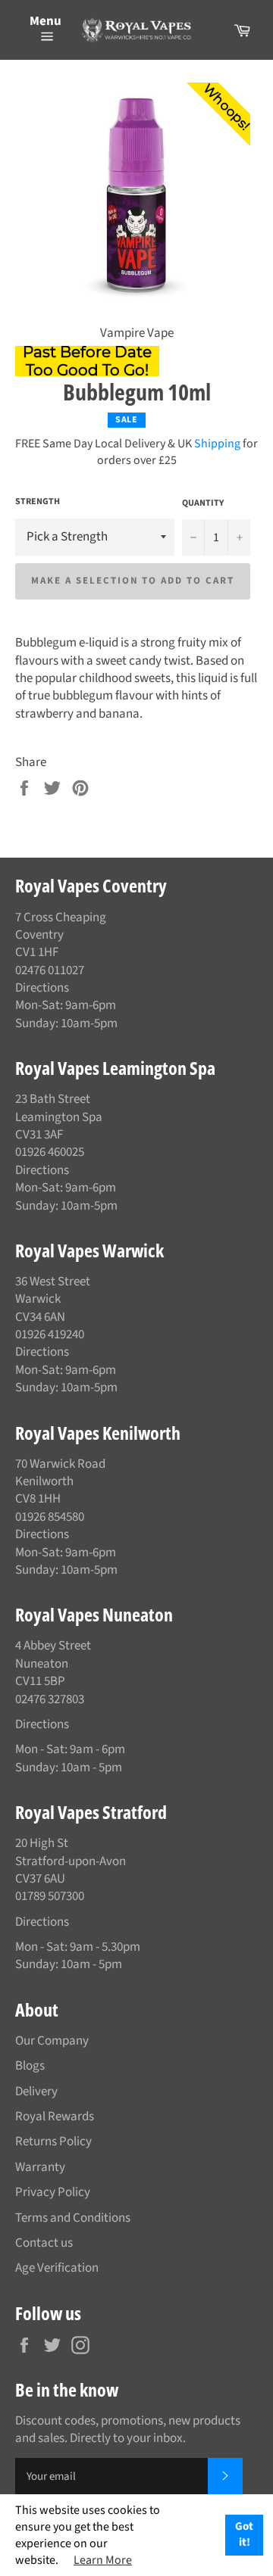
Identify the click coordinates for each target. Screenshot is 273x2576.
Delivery (36, 2092)
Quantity (203, 503)
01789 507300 (50, 1896)
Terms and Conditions (73, 2218)
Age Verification (57, 2268)
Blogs (30, 2066)
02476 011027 (50, 970)
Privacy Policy (53, 2192)
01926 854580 (50, 1517)
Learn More (103, 2560)
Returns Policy (53, 2141)
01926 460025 (50, 1152)
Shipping (217, 444)
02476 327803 (50, 1699)
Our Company (52, 2041)
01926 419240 (50, 1335)
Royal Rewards (55, 2117)
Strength (38, 502)
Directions (42, 988)
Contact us (44, 2243)
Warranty (40, 2167)
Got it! (244, 2534)
